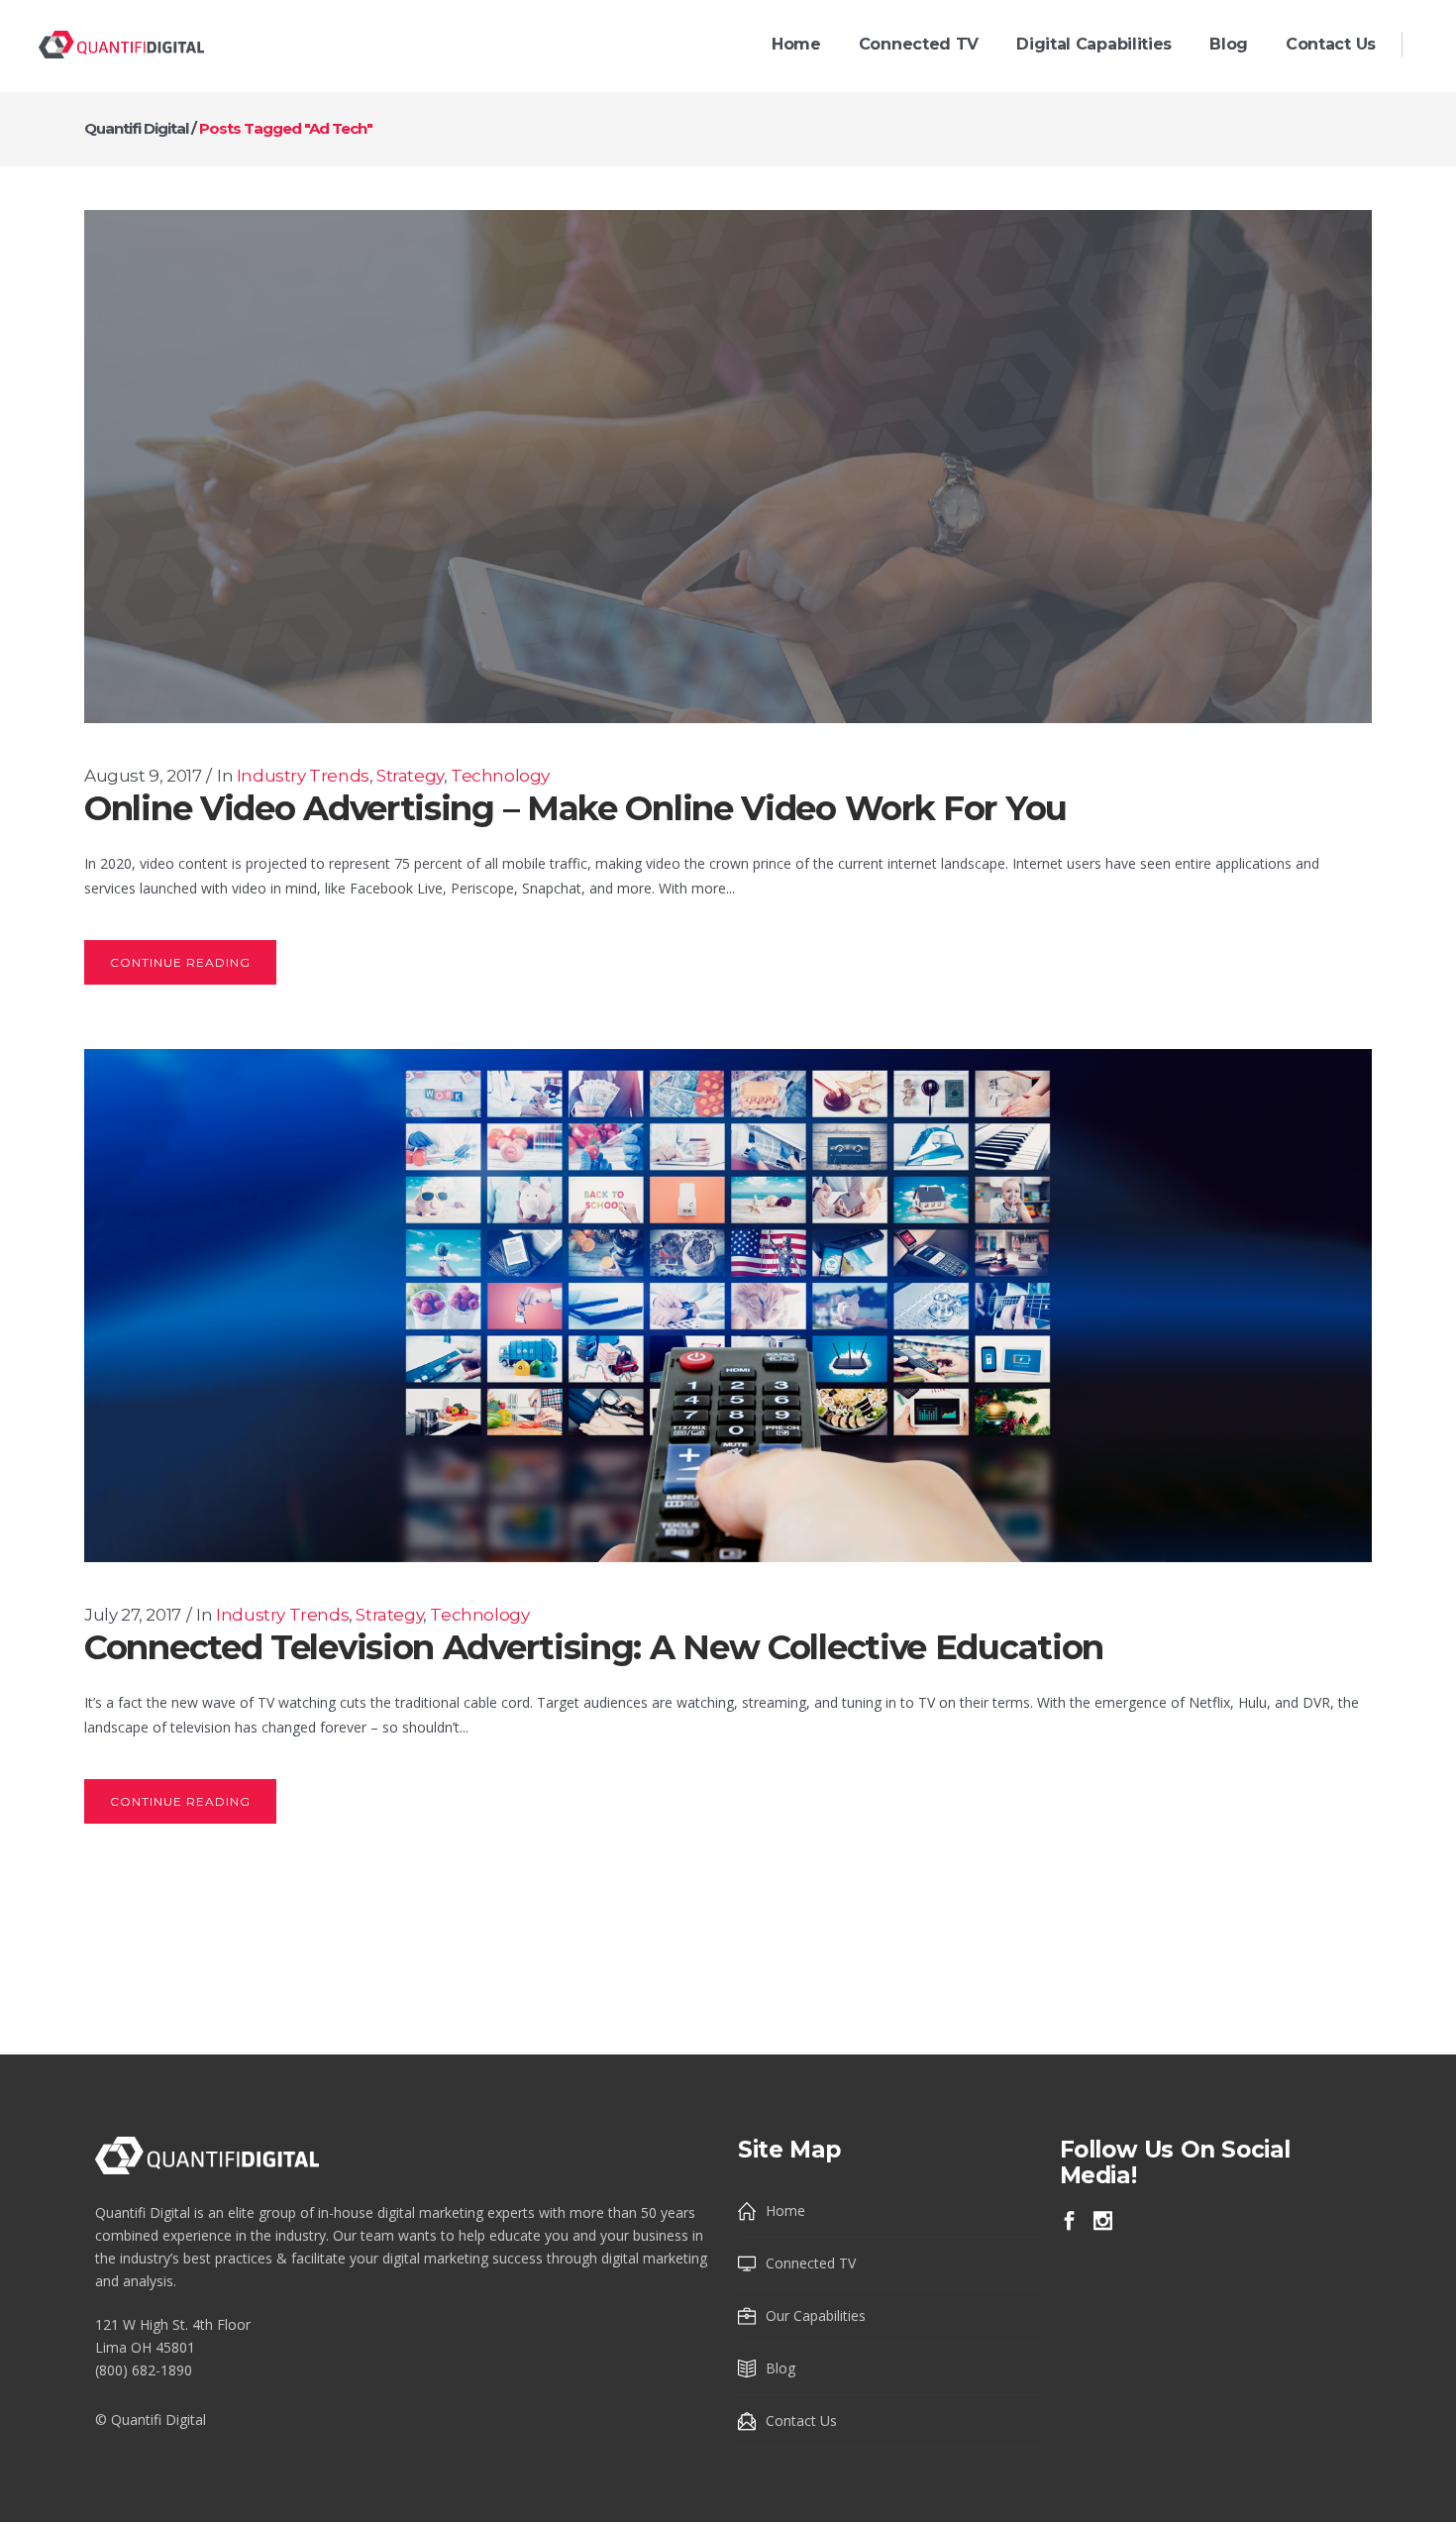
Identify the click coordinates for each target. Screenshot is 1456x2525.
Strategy (410, 776)
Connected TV (811, 2263)
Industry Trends (303, 776)
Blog (780, 2368)
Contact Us (801, 2420)
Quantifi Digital (136, 128)
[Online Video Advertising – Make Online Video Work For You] (728, 467)
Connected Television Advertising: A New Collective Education (594, 1647)
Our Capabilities (816, 2315)
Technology (500, 776)
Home (785, 2210)
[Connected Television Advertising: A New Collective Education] (728, 1306)
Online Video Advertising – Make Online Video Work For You (575, 808)
